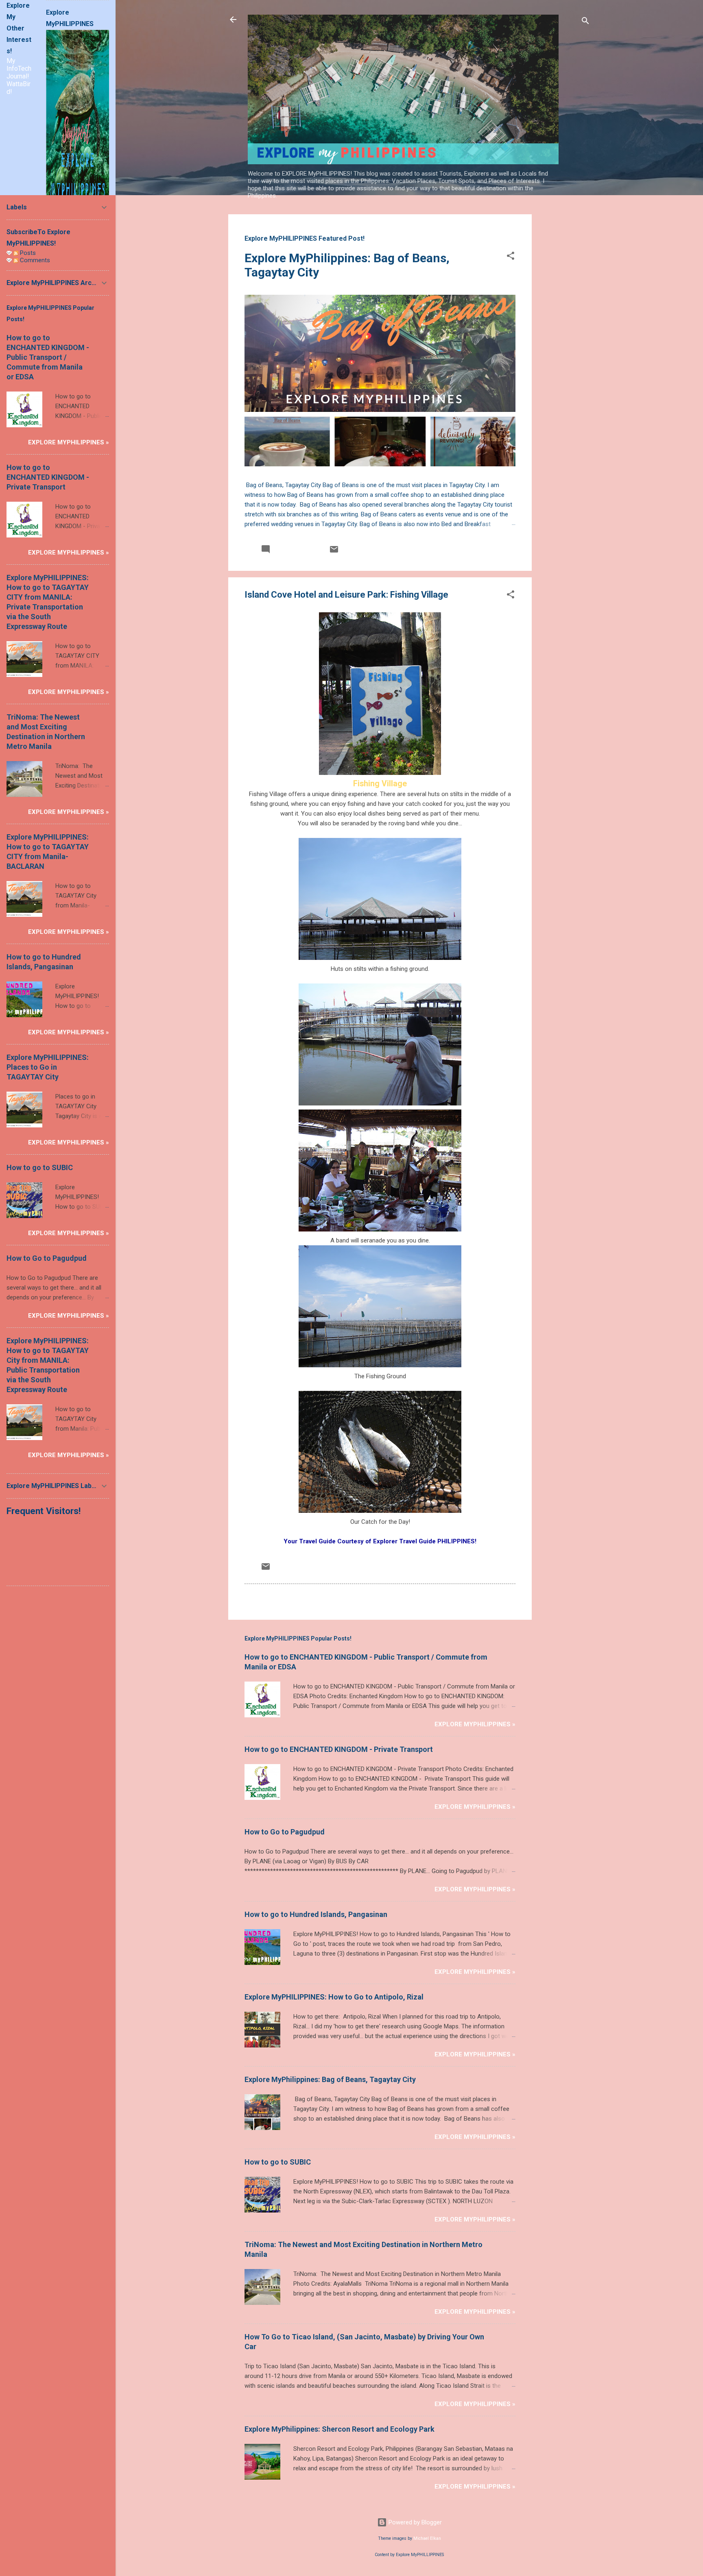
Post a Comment (276, 1596)
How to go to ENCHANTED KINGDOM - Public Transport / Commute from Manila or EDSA (48, 357)
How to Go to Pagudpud (285, 1832)
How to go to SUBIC (278, 2162)
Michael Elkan (427, 2538)
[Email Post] (334, 552)
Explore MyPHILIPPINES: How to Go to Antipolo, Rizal (334, 1997)
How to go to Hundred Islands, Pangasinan (316, 1914)
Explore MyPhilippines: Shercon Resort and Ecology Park (339, 2429)
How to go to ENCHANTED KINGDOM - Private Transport (339, 1749)
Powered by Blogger (414, 2522)
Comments (34, 260)
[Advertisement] (564, 336)
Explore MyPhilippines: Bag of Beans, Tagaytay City (330, 2079)
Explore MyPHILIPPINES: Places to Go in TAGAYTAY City (48, 1067)
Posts (27, 253)
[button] (511, 257)
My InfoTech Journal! (19, 69)
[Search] (585, 22)
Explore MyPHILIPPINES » (475, 1724)
